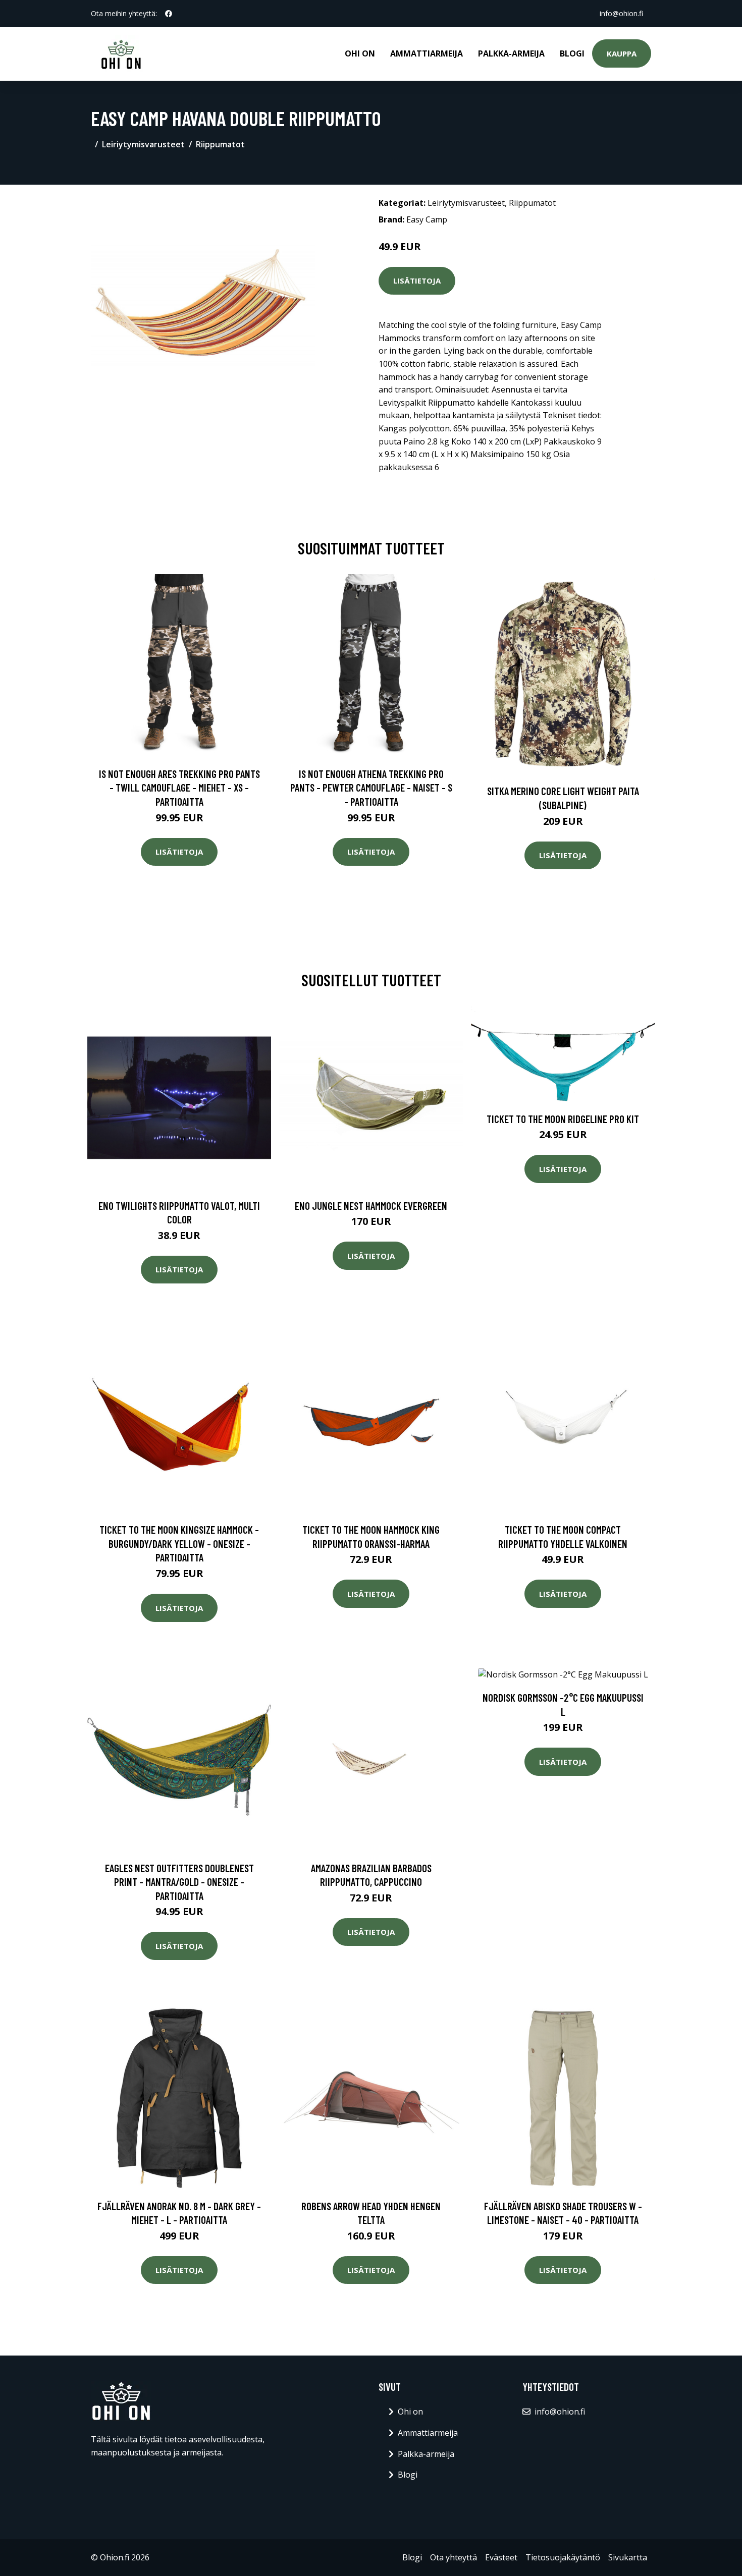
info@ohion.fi (621, 13)
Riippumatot (220, 144)
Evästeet (501, 2557)
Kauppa (622, 53)
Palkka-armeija (511, 53)
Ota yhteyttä (454, 2557)
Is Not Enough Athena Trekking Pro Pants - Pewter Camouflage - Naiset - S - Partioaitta (371, 788)
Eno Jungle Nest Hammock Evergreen (371, 1206)
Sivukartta (628, 2557)
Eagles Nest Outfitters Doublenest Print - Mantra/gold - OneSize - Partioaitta (179, 1882)
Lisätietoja (417, 281)
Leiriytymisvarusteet (143, 144)
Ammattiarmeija (427, 53)
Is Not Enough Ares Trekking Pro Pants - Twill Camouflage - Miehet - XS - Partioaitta (179, 788)
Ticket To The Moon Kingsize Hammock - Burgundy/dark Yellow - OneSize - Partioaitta (179, 1543)
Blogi (572, 53)
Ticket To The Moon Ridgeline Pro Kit (563, 1119)
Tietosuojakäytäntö (563, 2557)
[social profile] (169, 14)
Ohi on (360, 53)
